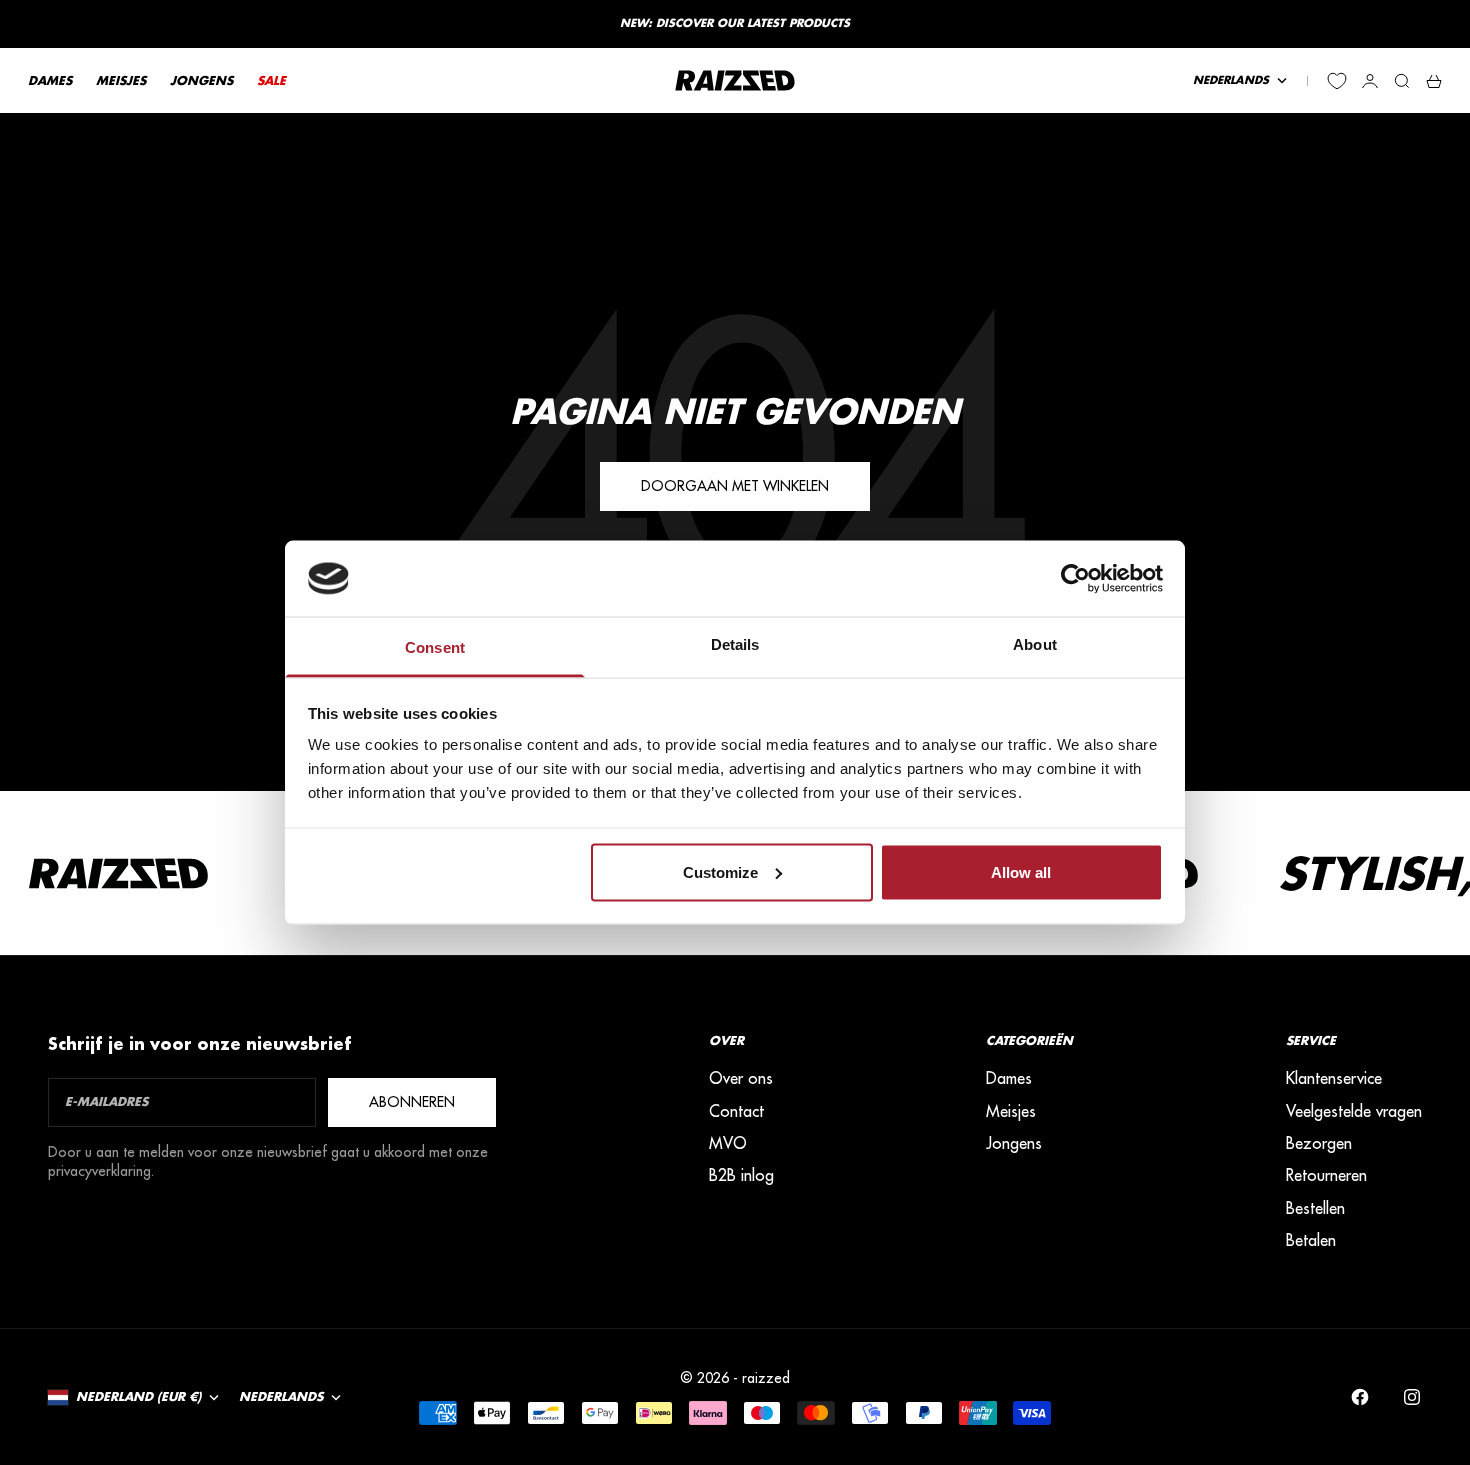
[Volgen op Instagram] (1412, 1397)
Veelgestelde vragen (1354, 1111)
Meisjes (1011, 1111)
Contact (736, 1111)
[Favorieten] (1337, 81)
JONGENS (201, 80)
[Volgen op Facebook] (1360, 1397)
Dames (1009, 1078)
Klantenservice (1334, 1078)
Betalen (1311, 1240)
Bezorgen (1319, 1143)
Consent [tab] (435, 647)
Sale (271, 80)
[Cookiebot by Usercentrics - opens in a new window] (1075, 578)
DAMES (50, 80)
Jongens (1014, 1143)
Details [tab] (735, 644)
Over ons (741, 1078)
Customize (720, 871)
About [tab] (1035, 644)
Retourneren (1326, 1175)
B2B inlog (741, 1175)
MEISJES (121, 80)
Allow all (1021, 871)
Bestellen (1315, 1208)
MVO (728, 1143)
